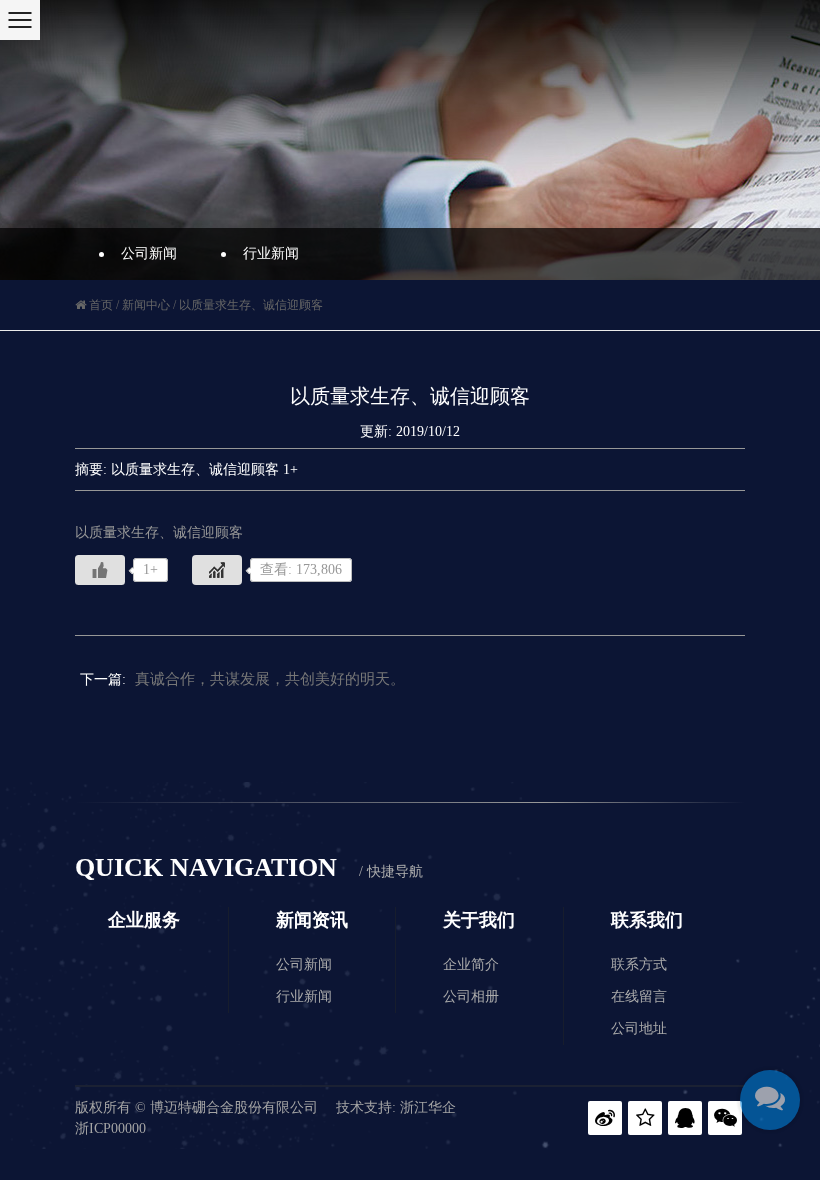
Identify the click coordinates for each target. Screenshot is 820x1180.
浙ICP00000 (110, 1128)
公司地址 (639, 1028)
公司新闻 (149, 253)
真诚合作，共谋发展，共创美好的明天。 (270, 679)
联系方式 (639, 964)
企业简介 (471, 964)
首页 (101, 305)
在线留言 (639, 996)
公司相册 (471, 996)
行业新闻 (271, 253)
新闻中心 (146, 305)
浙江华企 (428, 1107)
